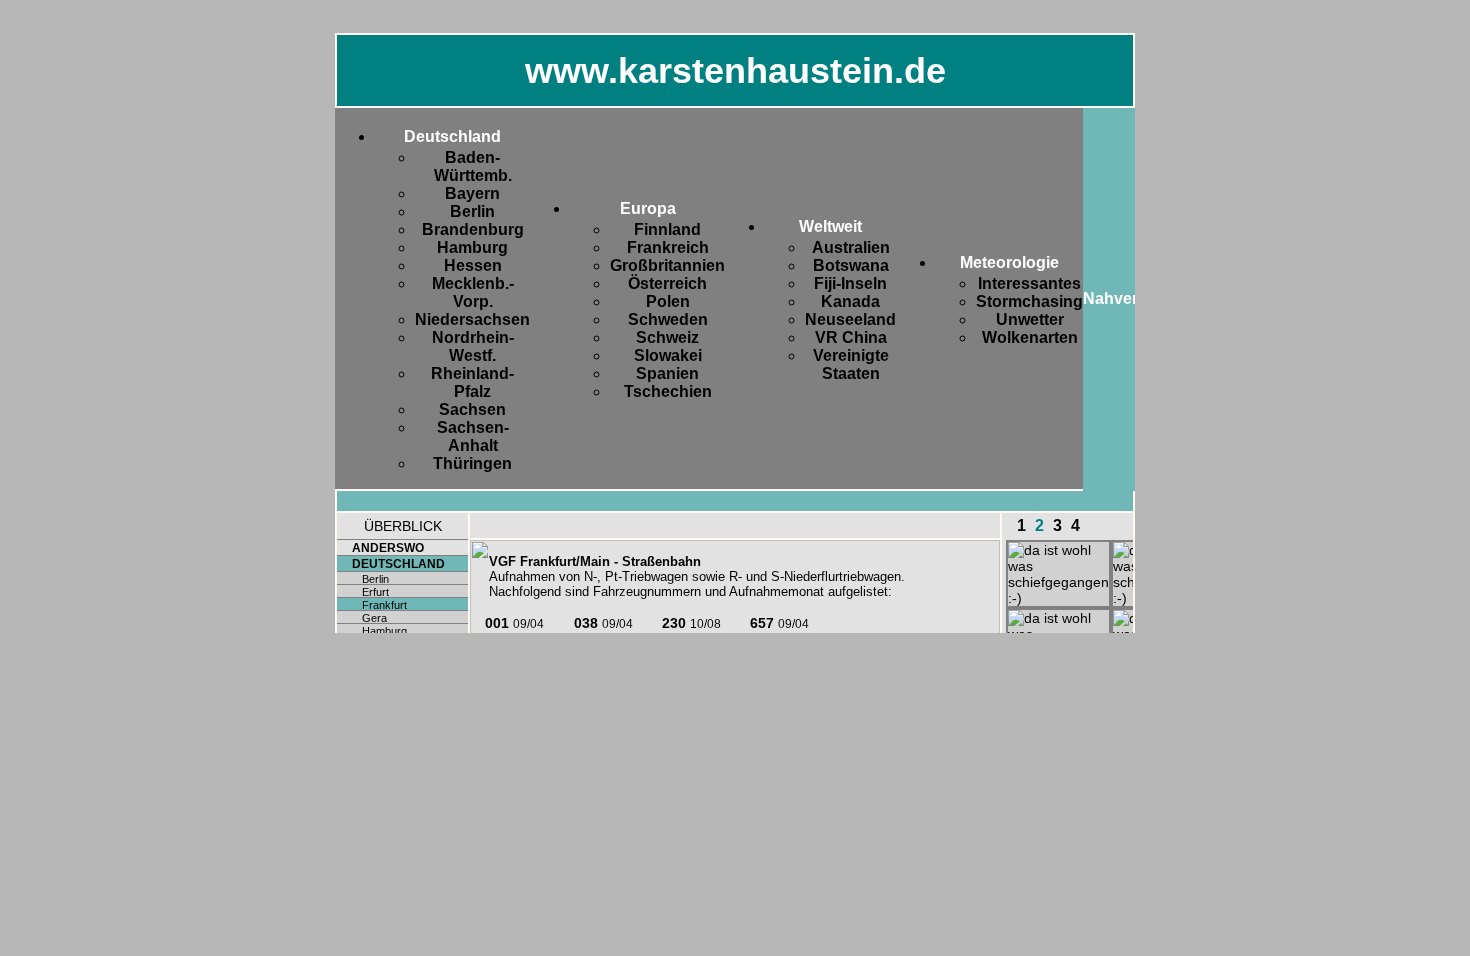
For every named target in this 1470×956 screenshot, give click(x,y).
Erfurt (375, 592)
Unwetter (1030, 319)
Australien (851, 247)
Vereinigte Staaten (851, 364)
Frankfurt (384, 605)
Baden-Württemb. (473, 166)
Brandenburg (473, 229)
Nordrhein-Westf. (473, 346)
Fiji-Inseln (850, 283)
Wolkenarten (1030, 337)
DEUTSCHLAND (398, 564)
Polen (668, 301)
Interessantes (1029, 283)
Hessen (473, 265)
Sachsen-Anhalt (473, 436)
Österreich (667, 283)
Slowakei (668, 355)
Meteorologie (1009, 262)
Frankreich (668, 247)
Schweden (668, 319)
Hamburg (472, 247)
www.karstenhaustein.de (735, 70)
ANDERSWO (388, 548)
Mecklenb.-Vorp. (473, 292)
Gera (374, 618)
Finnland (667, 229)
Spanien (667, 373)
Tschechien (668, 391)
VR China (851, 337)
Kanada (850, 301)
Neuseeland (850, 319)
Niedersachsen (472, 319)
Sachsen (472, 409)
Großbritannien (667, 265)
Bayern (472, 193)
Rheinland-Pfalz (472, 382)
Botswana (851, 265)
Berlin (472, 211)
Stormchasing (1029, 301)
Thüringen (472, 463)
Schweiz (667, 337)
